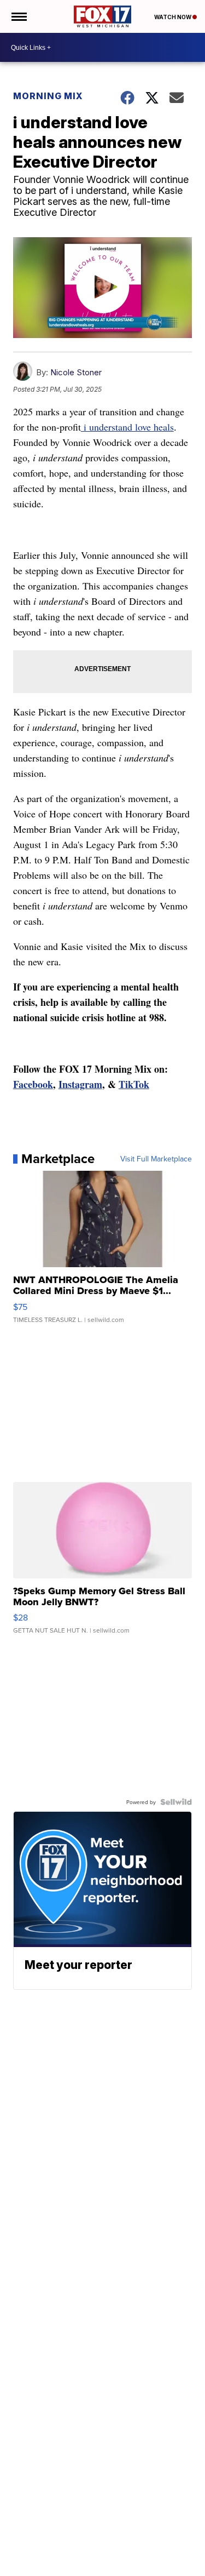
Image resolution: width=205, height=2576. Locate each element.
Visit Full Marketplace (156, 1159)
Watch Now (173, 17)
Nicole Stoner (76, 372)
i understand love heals (127, 427)
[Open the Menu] (18, 16)
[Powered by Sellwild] (176, 1802)
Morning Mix (48, 96)
